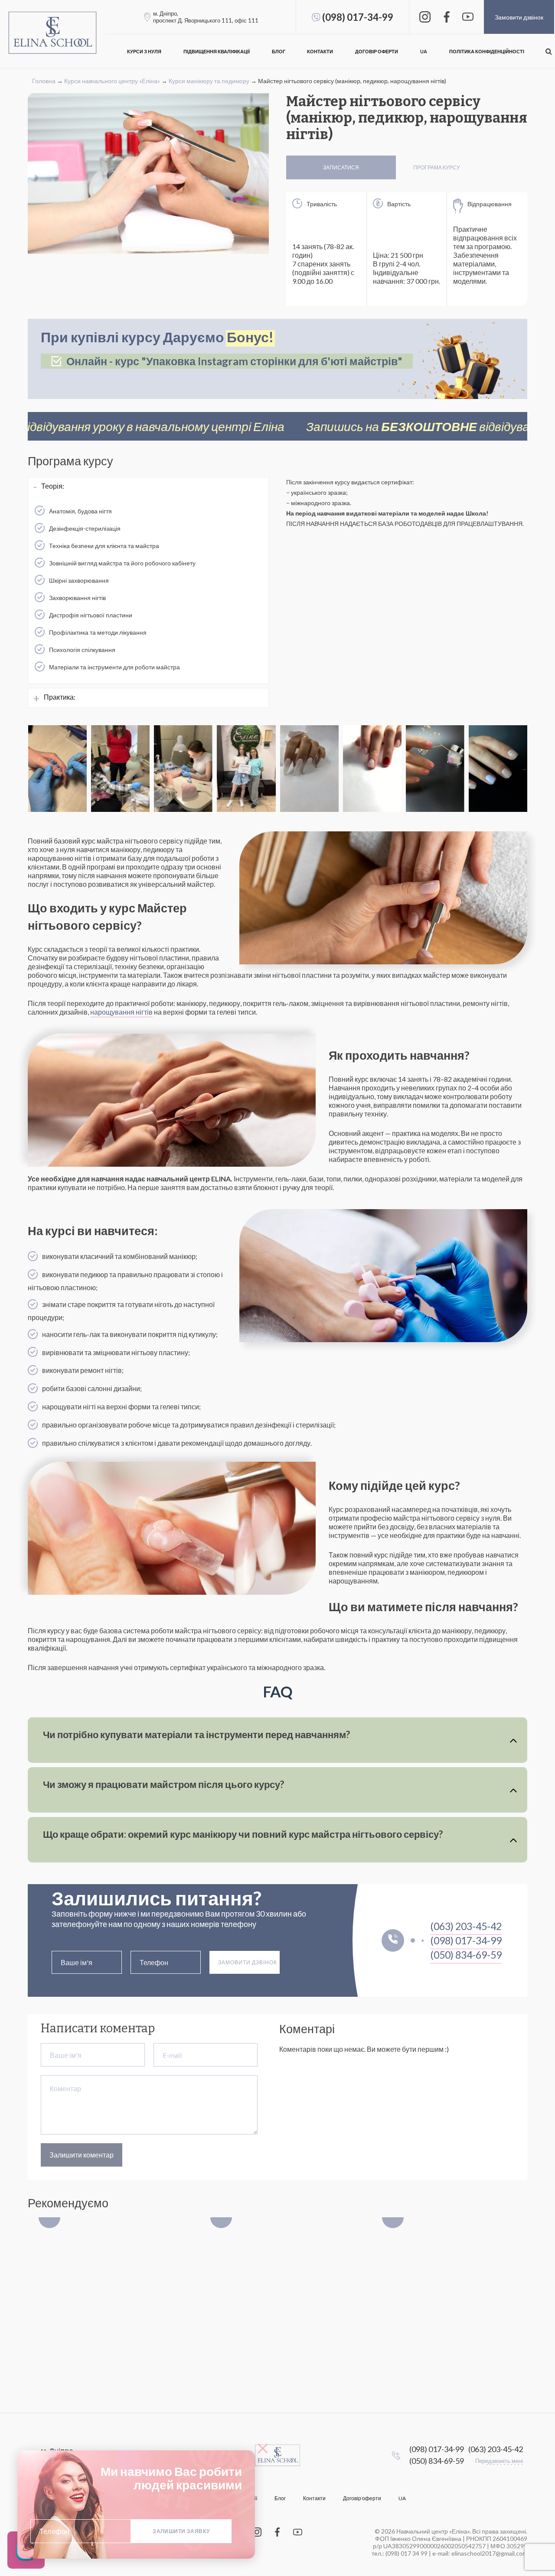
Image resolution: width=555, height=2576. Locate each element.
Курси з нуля (144, 51)
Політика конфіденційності (487, 51)
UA (424, 51)
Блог (279, 51)
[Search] (548, 51)
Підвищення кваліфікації (217, 51)
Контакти (320, 51)
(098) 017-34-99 (358, 17)
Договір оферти (377, 51)
